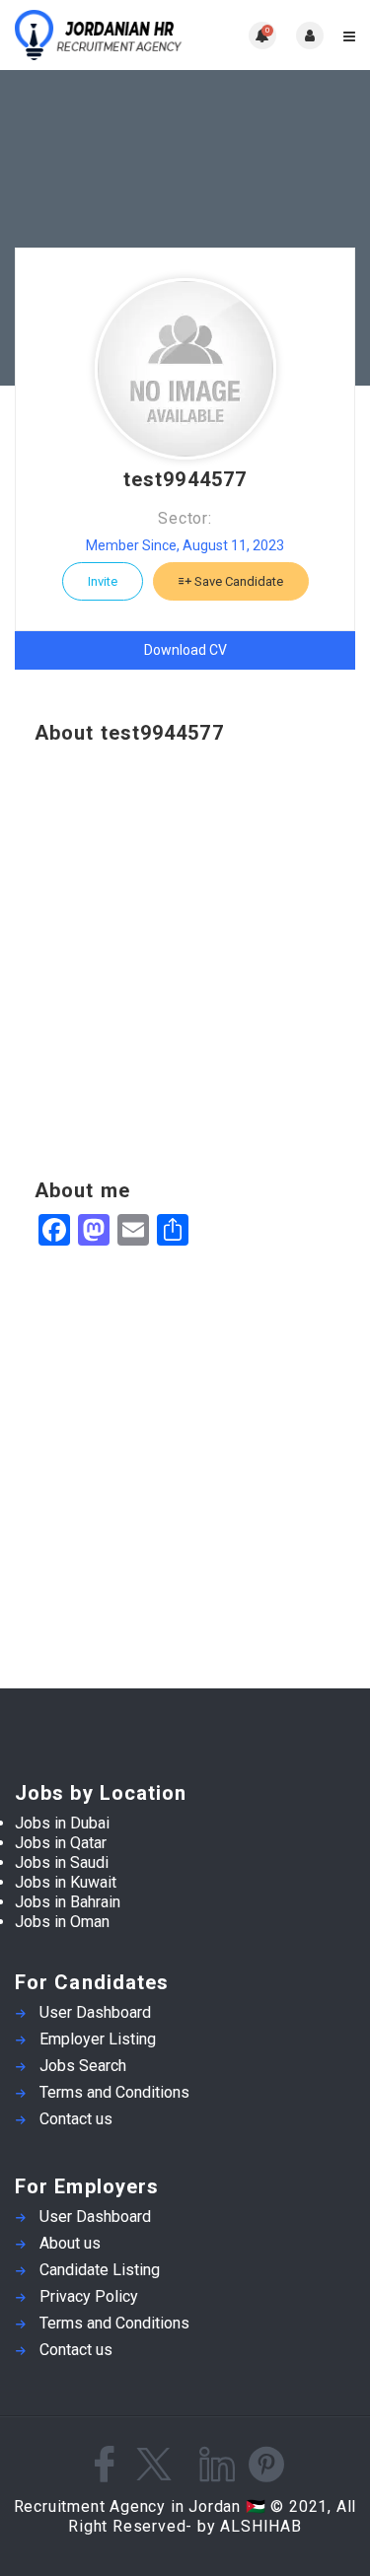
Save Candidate (237, 581)
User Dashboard (95, 2012)
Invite (103, 581)
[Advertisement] (185, 962)
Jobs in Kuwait (66, 1882)
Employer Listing (98, 2039)
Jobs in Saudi (62, 1862)
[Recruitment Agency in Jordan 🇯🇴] (100, 35)
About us (70, 2243)
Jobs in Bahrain (68, 1902)
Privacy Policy (89, 2296)
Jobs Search (83, 2066)
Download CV (185, 650)
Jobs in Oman (62, 1922)
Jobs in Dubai (62, 1823)
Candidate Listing (100, 2270)
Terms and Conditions (114, 2092)
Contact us (76, 2119)
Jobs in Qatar (61, 1843)
